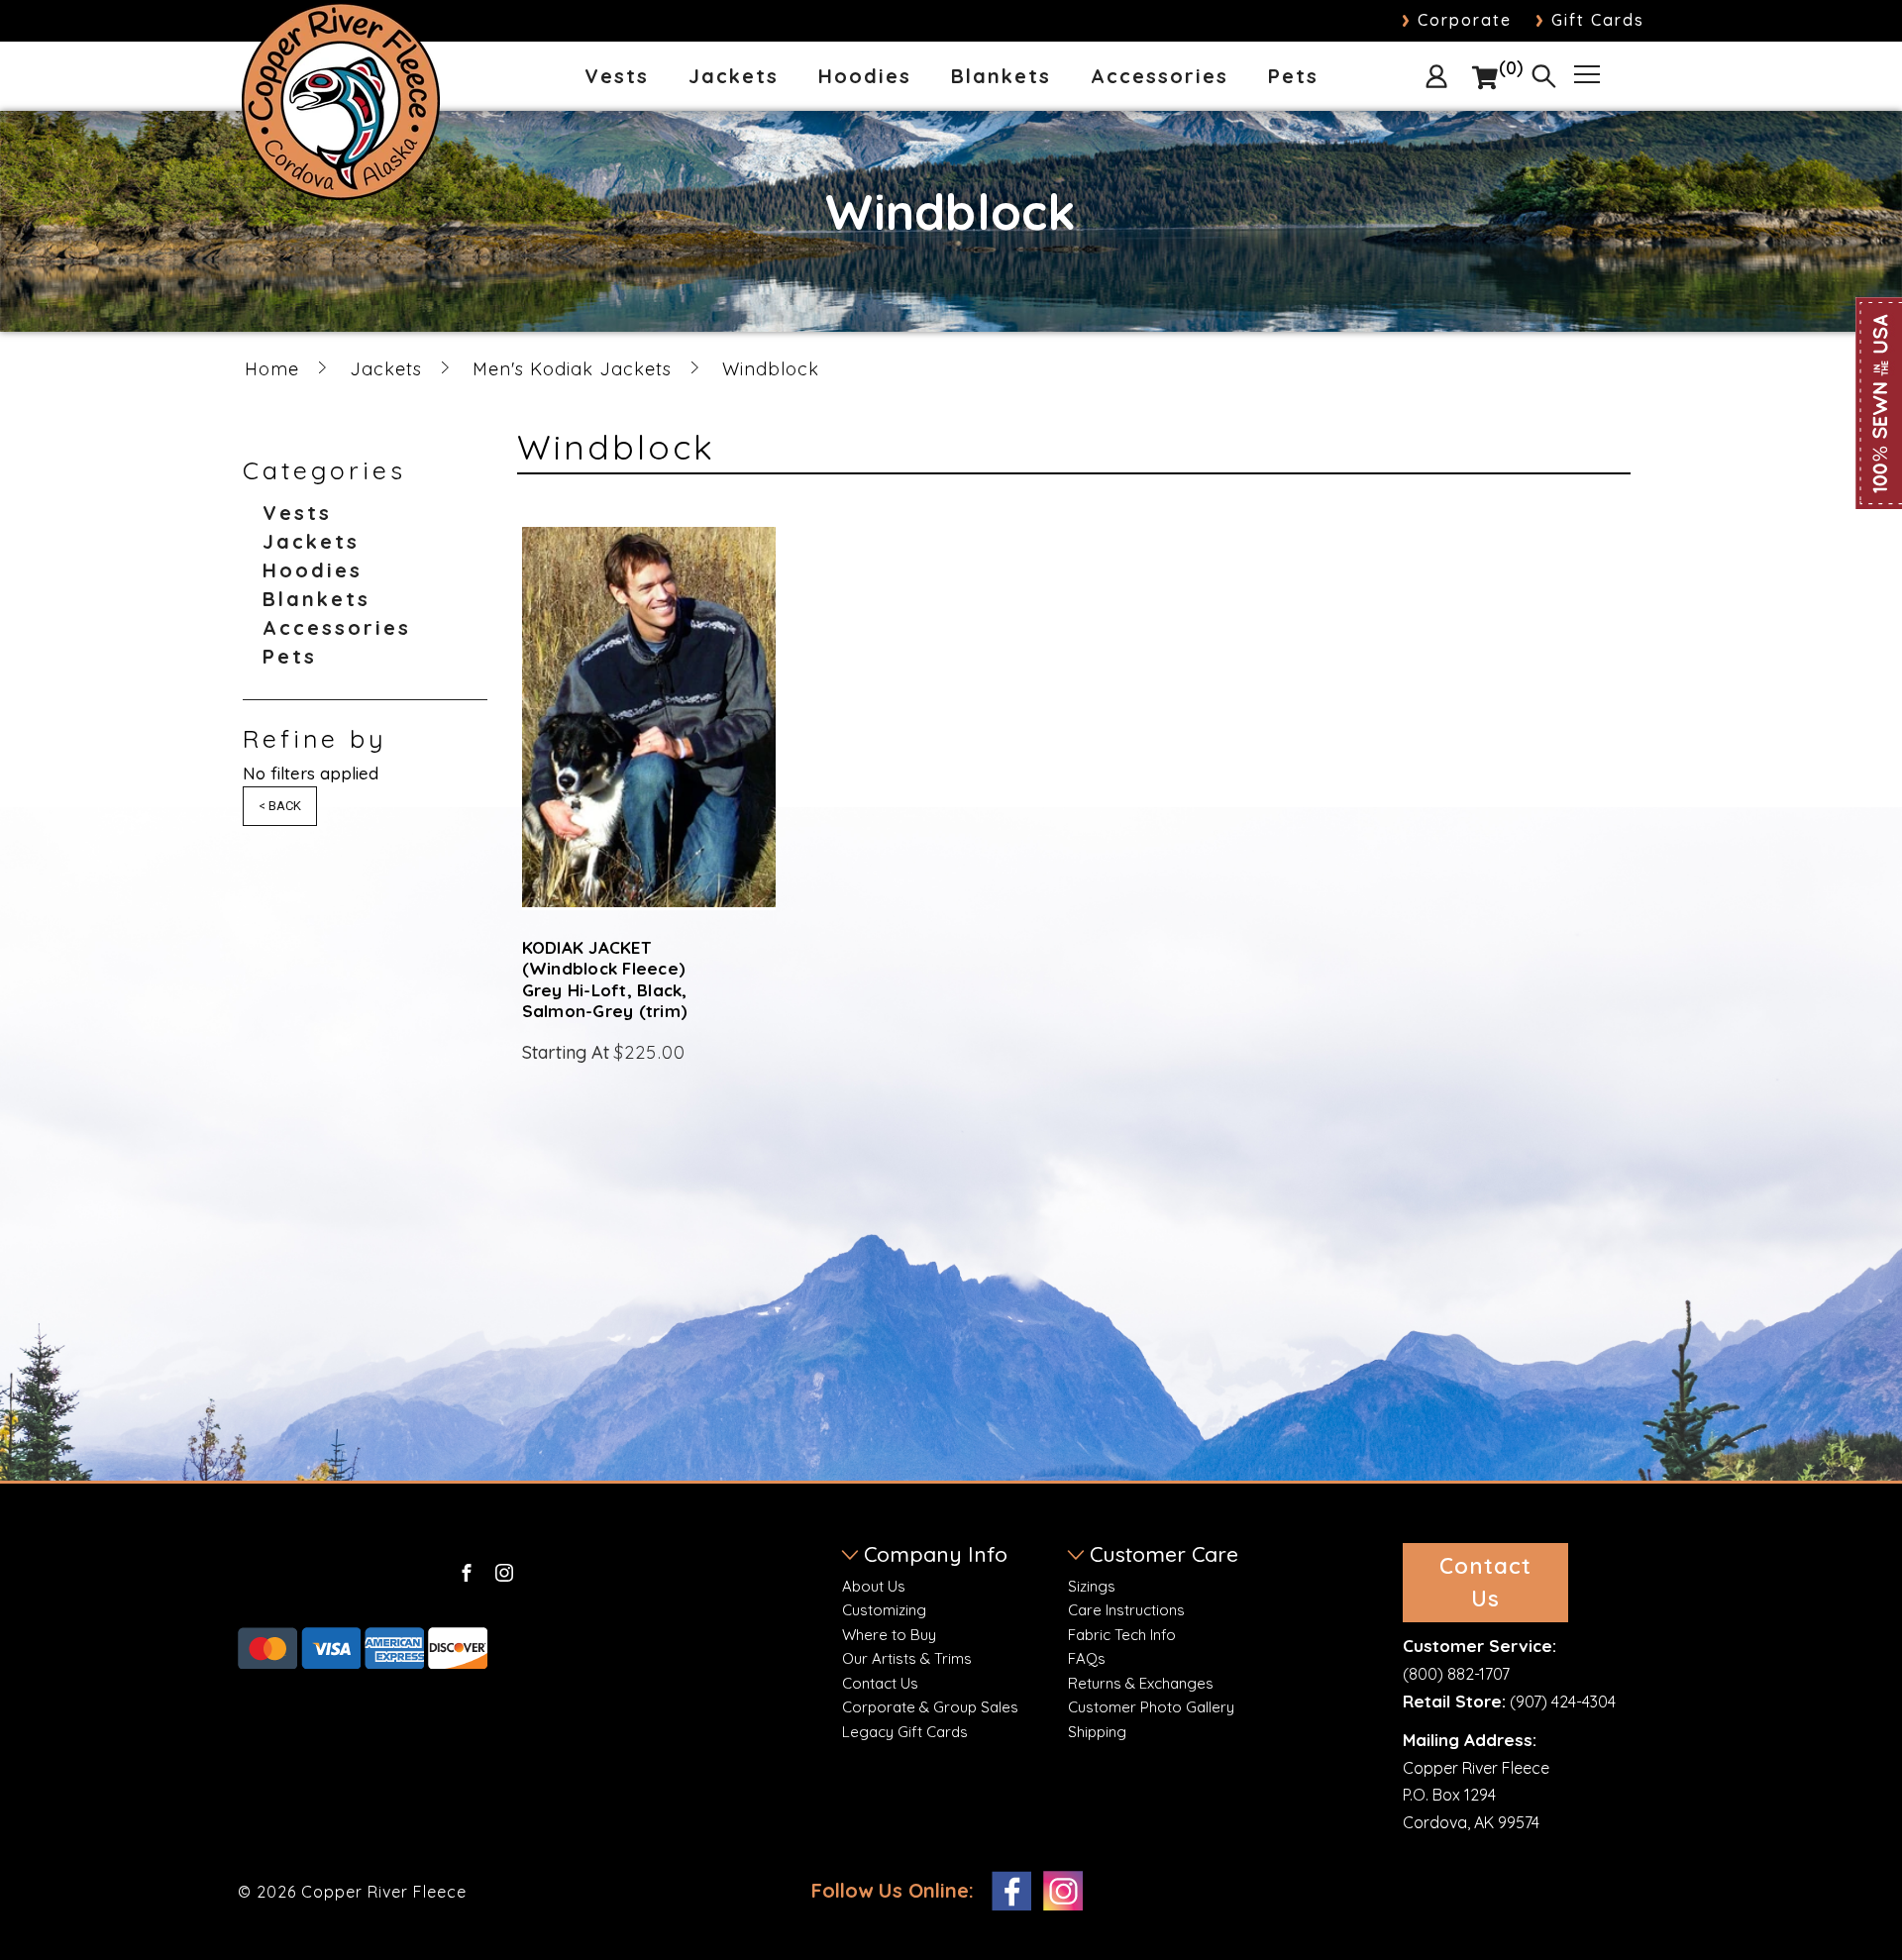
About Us (874, 1586)
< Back (280, 806)
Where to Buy (889, 1635)
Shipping (1097, 1732)
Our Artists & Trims (907, 1658)
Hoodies (865, 77)
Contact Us (880, 1683)
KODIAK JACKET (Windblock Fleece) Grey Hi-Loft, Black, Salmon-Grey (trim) (605, 979)
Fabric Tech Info (1122, 1635)
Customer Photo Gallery (1151, 1707)
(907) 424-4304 (1563, 1702)
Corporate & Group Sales (930, 1707)
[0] (1485, 78)
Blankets (1001, 77)
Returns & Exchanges (1141, 1683)
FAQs (1087, 1658)
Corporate (1457, 20)
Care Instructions (1126, 1610)
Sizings (1092, 1586)
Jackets (734, 77)
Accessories (1160, 77)
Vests (617, 77)
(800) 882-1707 (1456, 1674)
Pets (1293, 77)
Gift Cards (1590, 20)
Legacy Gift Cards (905, 1732)
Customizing (884, 1610)
